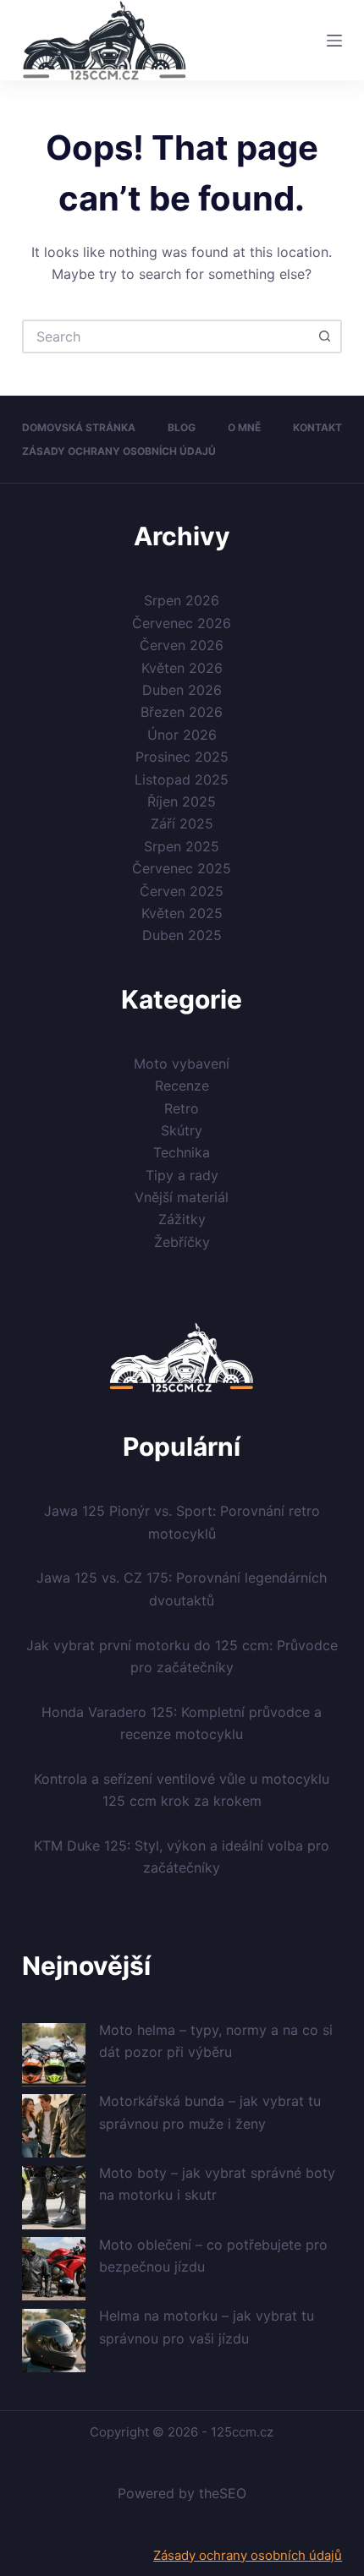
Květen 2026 (182, 668)
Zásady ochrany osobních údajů (119, 451)
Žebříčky (182, 1242)
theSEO (223, 2493)
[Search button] (325, 336)
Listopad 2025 (182, 779)
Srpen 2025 (182, 846)
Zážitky (182, 1219)
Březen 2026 (182, 712)
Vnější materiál (182, 1197)
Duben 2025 (182, 935)
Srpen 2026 (182, 600)
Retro (182, 1108)
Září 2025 (182, 823)
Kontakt (317, 427)
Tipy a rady (182, 1175)
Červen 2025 (182, 891)
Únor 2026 (182, 735)
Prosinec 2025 (182, 757)
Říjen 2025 (182, 801)
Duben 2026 (182, 690)
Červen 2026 (182, 645)
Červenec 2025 (182, 868)
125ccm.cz (242, 2432)
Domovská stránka (79, 427)
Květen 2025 (182, 913)
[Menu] (334, 41)
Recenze (182, 1086)
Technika (182, 1152)
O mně (244, 427)
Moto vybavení (182, 1064)
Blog (182, 427)
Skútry (182, 1130)
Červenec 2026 (182, 623)
